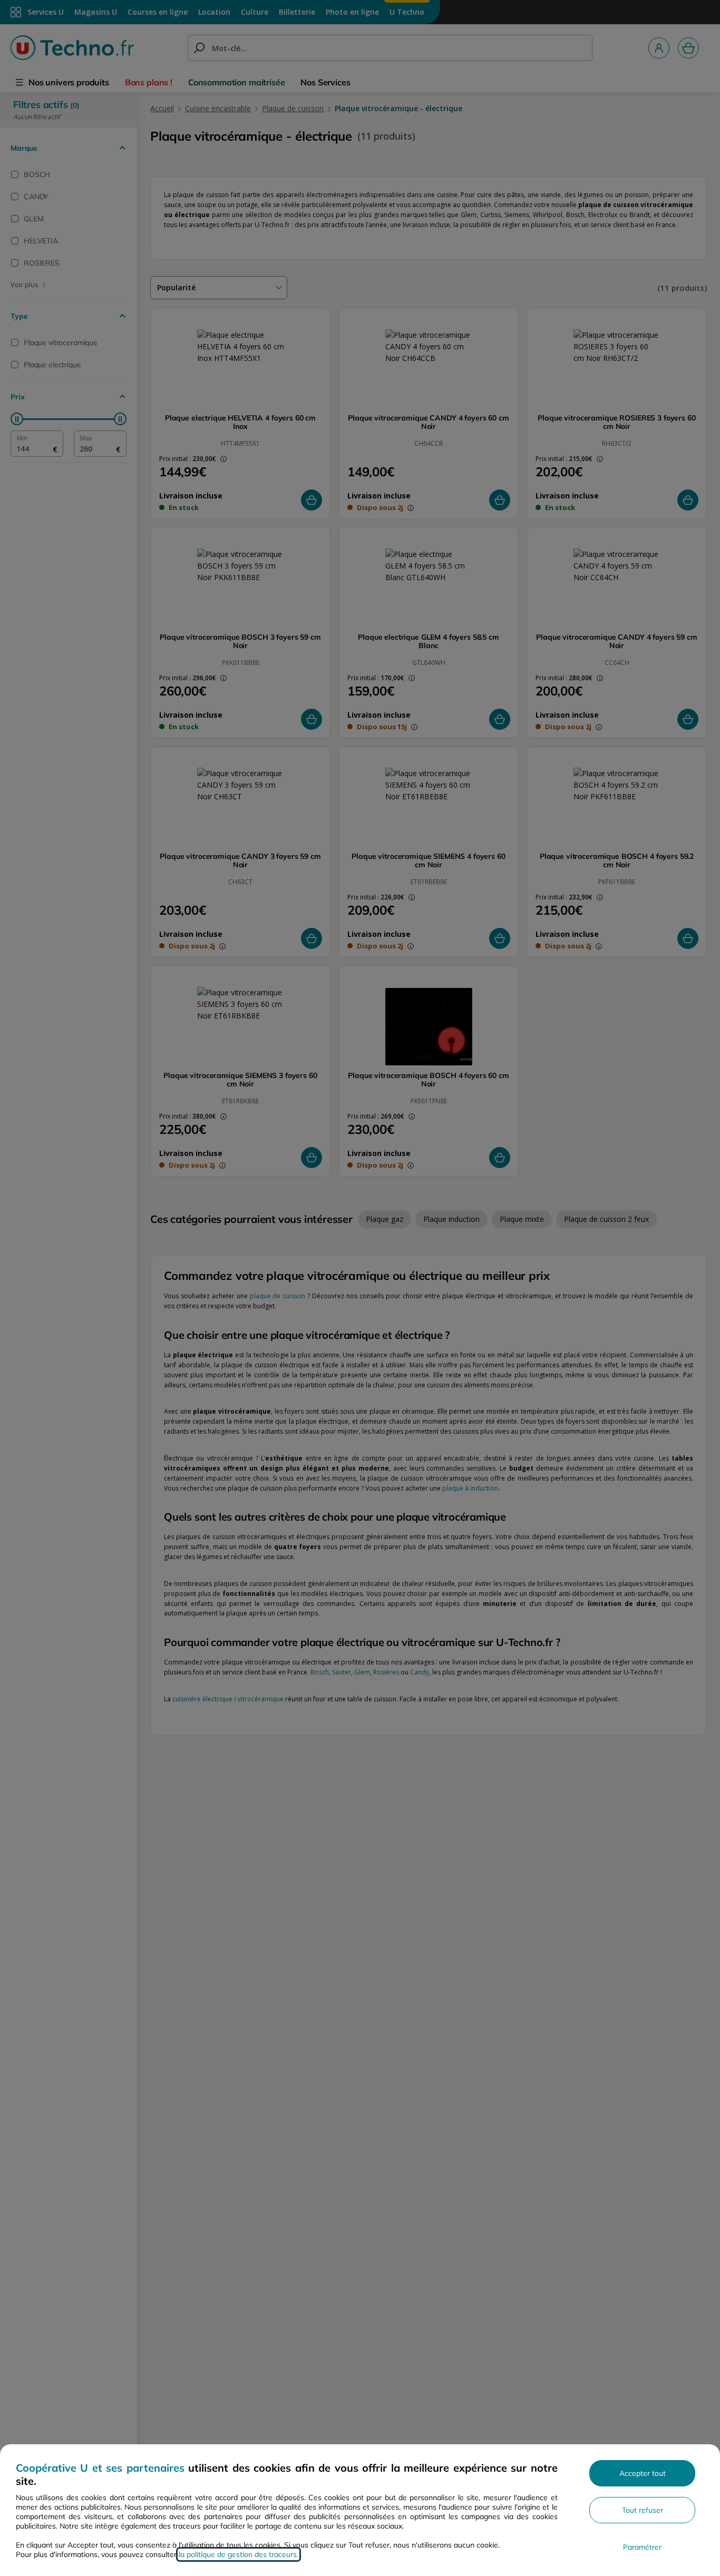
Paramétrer (642, 2547)
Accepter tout (643, 2473)
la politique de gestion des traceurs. (239, 2554)
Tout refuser (643, 2510)
